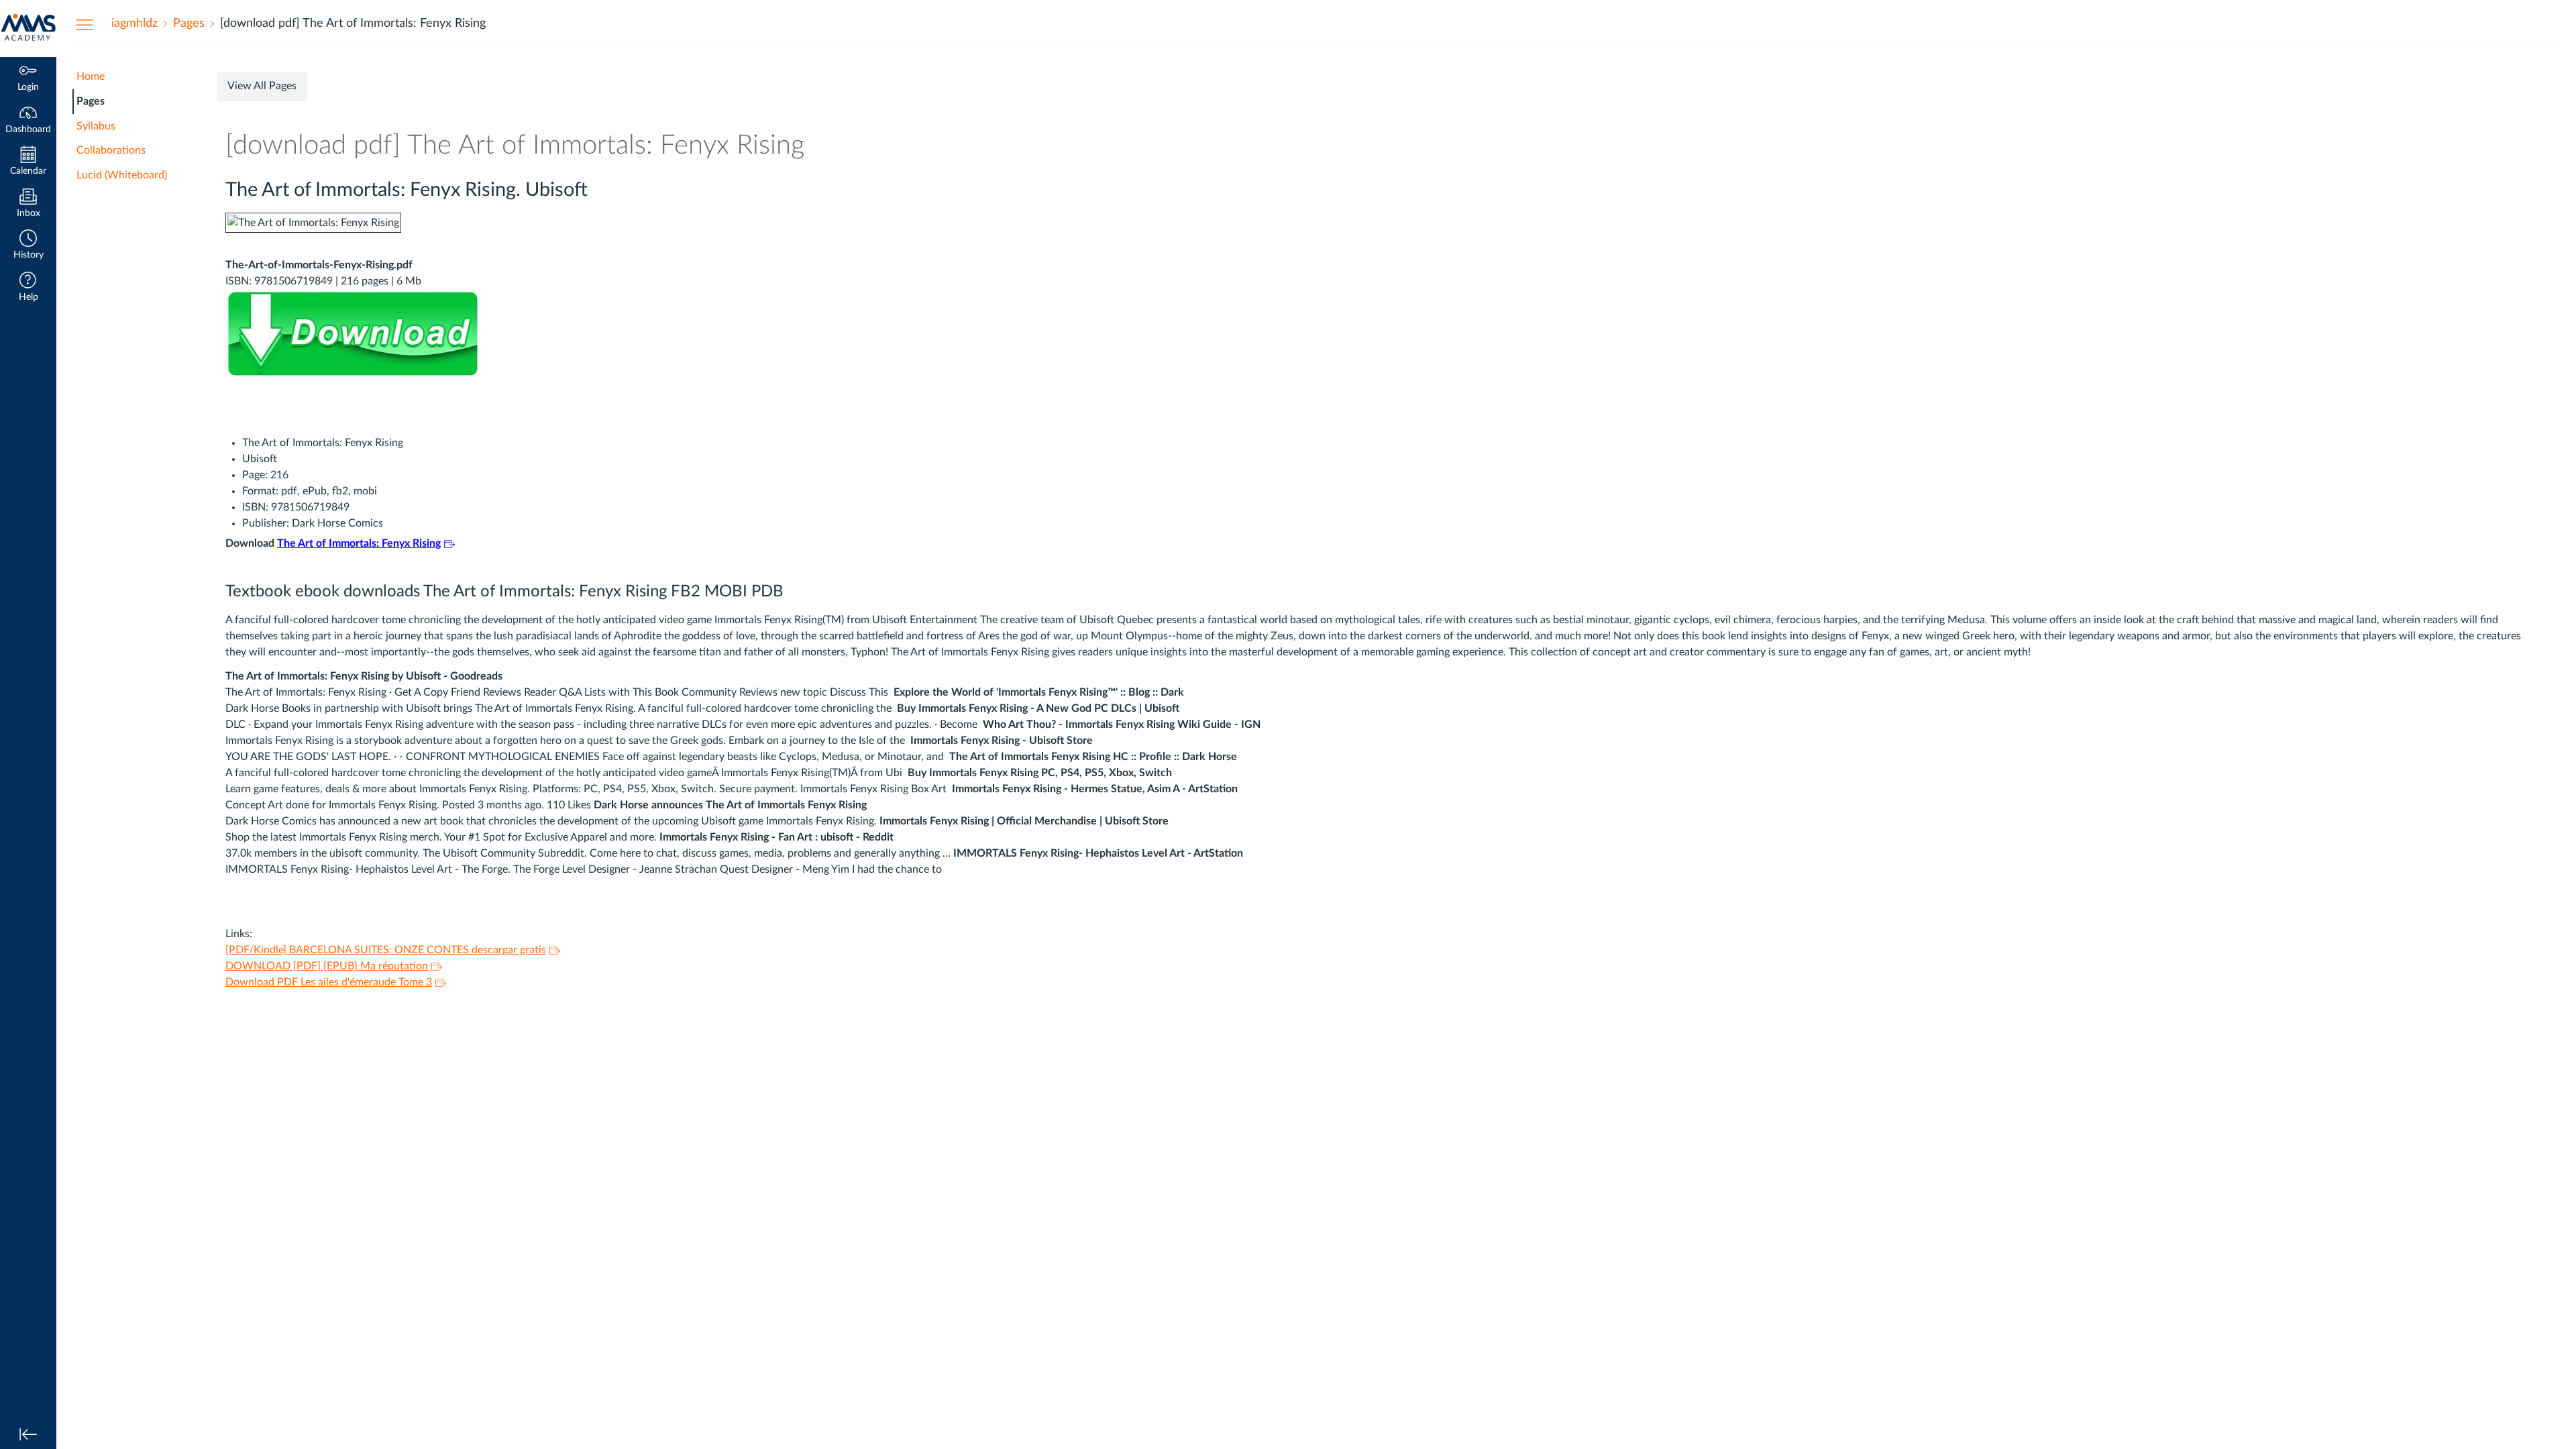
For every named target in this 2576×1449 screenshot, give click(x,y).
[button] (28, 246)
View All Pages (262, 86)
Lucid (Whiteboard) (122, 175)
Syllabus (96, 126)
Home (91, 76)
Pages (91, 101)
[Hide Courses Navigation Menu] (85, 24)
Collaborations (111, 150)
